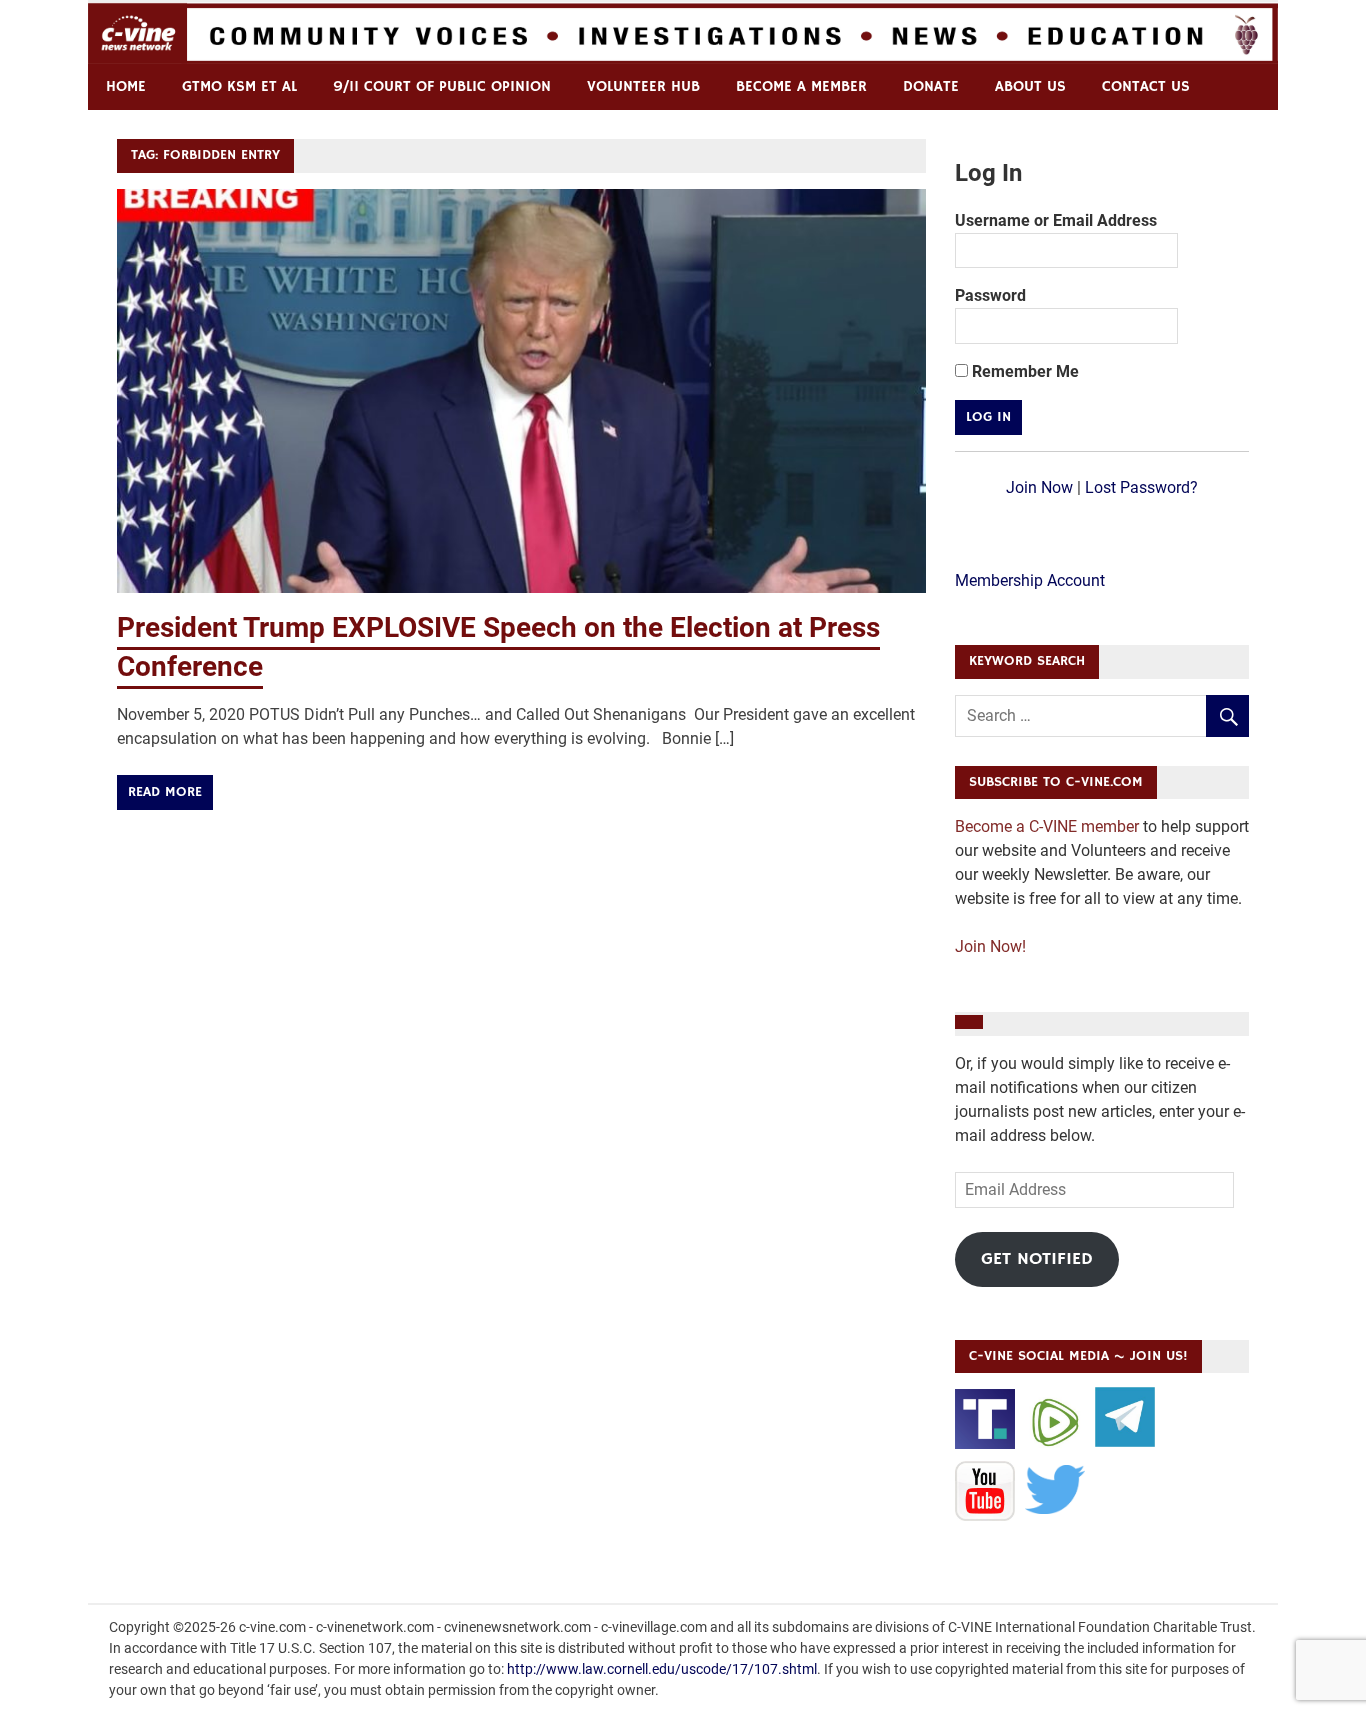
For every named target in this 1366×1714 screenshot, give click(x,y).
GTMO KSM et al (239, 86)
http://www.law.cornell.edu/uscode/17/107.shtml (662, 1669)
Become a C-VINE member (1047, 826)
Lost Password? (1141, 487)
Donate (931, 86)
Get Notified (1037, 1259)
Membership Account (1030, 580)
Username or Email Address (1056, 220)
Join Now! (990, 946)
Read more (165, 792)
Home (126, 86)
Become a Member (801, 86)
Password (990, 295)
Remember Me (1023, 371)
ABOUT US (1030, 86)
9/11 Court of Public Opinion (442, 86)
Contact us (1146, 86)
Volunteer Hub (643, 86)
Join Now (1039, 487)
